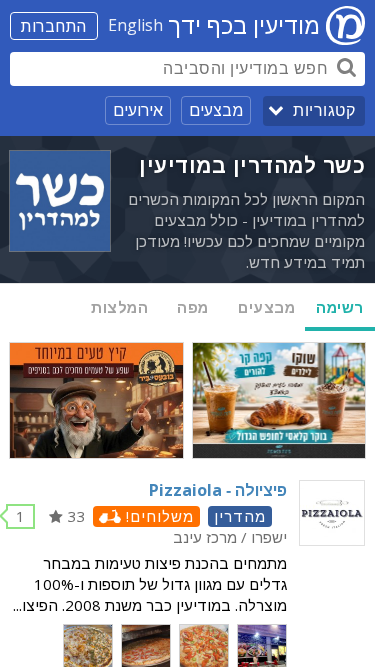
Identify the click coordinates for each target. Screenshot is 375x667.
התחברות (54, 26)
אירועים (138, 110)
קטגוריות (324, 110)
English (135, 25)
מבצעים (216, 110)
